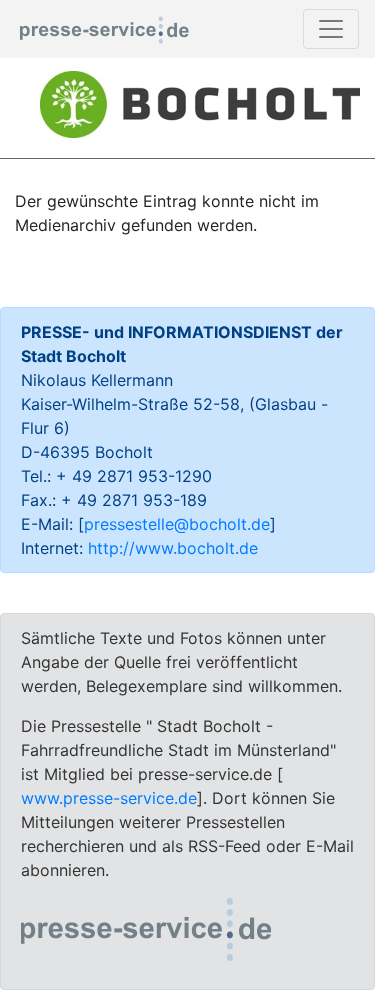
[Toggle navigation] (331, 29)
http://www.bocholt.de (173, 548)
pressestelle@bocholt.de (177, 524)
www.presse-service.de (109, 798)
